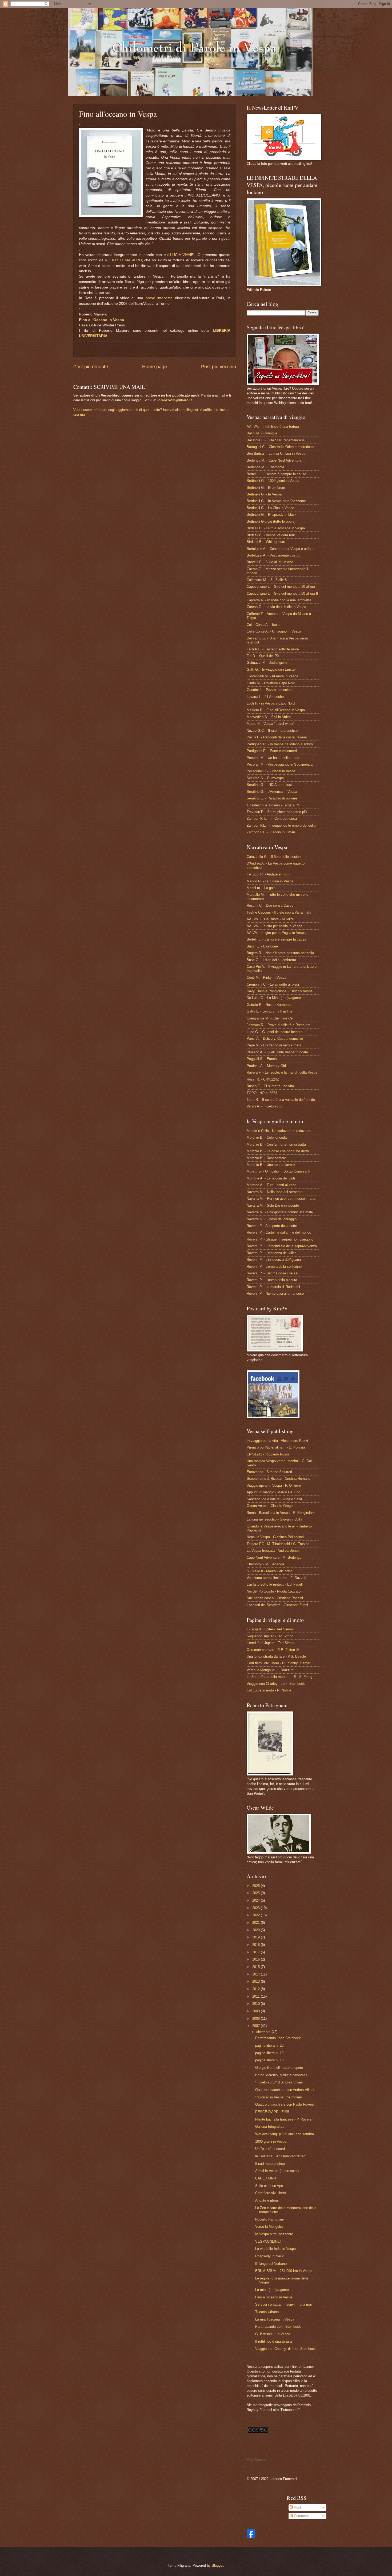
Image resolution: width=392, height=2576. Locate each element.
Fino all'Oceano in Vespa (101, 320)
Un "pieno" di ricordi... (272, 2149)
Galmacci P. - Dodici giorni (267, 663)
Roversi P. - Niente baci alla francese (275, 1293)
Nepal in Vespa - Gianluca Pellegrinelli (276, 1537)
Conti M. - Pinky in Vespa (266, 977)
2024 (257, 1900)
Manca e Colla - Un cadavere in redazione (279, 1131)
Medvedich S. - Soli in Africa (269, 717)
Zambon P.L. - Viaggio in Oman (271, 832)
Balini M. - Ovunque (262, 433)
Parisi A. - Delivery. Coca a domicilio (275, 1039)
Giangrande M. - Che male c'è (270, 1018)
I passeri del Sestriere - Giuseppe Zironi (277, 1605)
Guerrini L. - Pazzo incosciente (271, 690)
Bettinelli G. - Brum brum (266, 488)
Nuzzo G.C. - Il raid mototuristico (272, 731)
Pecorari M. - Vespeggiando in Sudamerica (280, 764)
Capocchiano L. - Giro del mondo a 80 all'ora (281, 587)
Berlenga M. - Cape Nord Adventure (274, 460)
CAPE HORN (265, 2178)
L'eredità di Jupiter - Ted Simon (271, 1643)
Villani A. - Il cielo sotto (265, 1106)
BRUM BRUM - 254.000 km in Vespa (284, 2271)
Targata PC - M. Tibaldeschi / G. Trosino (278, 1544)
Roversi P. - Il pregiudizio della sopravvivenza (282, 1246)
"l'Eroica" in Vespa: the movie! (279, 2097)
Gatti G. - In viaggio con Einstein (272, 669)
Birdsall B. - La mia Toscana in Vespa (276, 528)
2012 (257, 1989)
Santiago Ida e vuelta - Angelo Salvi (274, 1499)
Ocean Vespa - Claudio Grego (270, 1506)
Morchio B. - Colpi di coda (267, 1137)
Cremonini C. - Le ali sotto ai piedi (273, 984)
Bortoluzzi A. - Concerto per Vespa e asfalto (281, 549)
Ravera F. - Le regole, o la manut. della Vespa (282, 1072)
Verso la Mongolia (269, 2227)
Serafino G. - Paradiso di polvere (272, 798)
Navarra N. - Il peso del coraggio (272, 1219)
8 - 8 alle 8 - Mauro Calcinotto (269, 1571)
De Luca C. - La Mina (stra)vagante (274, 998)
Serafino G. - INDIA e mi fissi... (271, 785)
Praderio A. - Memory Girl (266, 1066)
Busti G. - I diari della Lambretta (271, 960)
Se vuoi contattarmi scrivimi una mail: (284, 2304)
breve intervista (159, 298)
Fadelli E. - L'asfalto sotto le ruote (273, 649)
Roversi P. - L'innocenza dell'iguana (274, 1260)
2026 (257, 1886)
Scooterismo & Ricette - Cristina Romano (279, 1479)
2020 (257, 1930)
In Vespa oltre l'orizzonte (274, 2234)
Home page (155, 367)
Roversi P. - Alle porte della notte (272, 1226)
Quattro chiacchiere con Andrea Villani (285, 2090)
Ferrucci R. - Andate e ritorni (268, 874)
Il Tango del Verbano (271, 2264)
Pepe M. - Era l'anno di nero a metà (274, 1045)
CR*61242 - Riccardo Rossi (268, 1454)
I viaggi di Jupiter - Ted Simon (270, 1629)
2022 (257, 1915)
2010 (257, 2004)
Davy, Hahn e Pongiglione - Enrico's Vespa (280, 991)
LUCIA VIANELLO (185, 255)
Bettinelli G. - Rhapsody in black (272, 515)
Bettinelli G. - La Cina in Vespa (270, 508)
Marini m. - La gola (261, 888)
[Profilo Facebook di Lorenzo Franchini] (251, 2537)
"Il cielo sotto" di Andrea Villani (279, 2082)
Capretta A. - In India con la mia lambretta (279, 600)
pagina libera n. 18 (269, 2060)
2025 (257, 1893)
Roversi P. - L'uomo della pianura (272, 1280)
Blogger (217, 2565)
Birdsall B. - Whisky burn (266, 542)
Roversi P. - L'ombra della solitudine (274, 1267)
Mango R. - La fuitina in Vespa (270, 881)
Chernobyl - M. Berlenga (265, 1564)
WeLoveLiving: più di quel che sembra (285, 2134)
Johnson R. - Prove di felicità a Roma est (279, 1025)
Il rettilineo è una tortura (273, 2341)
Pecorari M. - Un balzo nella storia (273, 758)
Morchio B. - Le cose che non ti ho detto (278, 1151)
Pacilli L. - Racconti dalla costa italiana (277, 737)
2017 (257, 1952)
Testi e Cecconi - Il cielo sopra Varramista (279, 912)
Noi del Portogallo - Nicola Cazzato (274, 1591)
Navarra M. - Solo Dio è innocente (273, 1205)
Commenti (301, 2516)
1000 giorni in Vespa (271, 2141)
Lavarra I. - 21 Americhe (265, 697)
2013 (257, 1981)
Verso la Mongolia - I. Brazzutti (271, 1670)
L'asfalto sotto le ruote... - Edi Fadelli (275, 1584)
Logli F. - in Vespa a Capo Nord (271, 703)
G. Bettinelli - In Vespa (273, 2334)
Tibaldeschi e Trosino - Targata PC (273, 805)
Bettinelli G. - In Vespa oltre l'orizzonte (276, 501)
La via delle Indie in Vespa (275, 2249)
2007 (257, 2026)
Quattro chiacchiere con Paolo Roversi (285, 2104)
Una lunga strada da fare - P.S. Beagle (276, 1656)
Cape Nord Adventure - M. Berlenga (274, 1557)
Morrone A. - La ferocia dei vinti (271, 1178)
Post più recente (91, 367)
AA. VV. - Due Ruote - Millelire (270, 919)
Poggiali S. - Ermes (262, 1059)
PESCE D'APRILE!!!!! (272, 2112)
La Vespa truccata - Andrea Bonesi (273, 1551)
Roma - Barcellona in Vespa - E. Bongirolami (281, 1513)
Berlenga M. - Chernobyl (265, 467)
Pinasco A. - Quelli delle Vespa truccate (277, 1052)
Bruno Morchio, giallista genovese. (282, 2075)
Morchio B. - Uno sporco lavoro (271, 1165)
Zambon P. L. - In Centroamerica (272, 819)
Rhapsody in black (269, 2256)
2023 (257, 1908)
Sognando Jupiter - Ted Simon (270, 1636)
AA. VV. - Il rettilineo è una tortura (273, 427)
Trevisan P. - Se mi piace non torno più (277, 812)
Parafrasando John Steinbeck (278, 2038)
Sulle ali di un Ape (269, 2186)
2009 (257, 2011)
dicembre (264, 2032)
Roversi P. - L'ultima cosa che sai (272, 1273)
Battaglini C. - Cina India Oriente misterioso (280, 447)
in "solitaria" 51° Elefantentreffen (280, 2156)
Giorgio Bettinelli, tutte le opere (279, 2068)
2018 (257, 1945)
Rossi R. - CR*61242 (263, 1079)
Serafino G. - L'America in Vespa (272, 792)
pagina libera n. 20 (269, 2045)
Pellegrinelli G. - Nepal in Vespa (271, 771)
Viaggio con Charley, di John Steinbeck (285, 2349)
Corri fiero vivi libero (271, 2193)
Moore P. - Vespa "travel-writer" (271, 724)
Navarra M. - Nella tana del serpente (275, 1192)
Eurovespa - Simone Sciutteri (269, 1472)
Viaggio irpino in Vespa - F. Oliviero (274, 1485)
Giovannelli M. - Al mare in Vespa (272, 676)
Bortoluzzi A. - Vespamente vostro (273, 555)
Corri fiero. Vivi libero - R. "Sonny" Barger (279, 1663)
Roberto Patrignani (269, 2219)
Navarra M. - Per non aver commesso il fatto (281, 1199)
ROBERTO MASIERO (123, 260)
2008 (257, 2019)
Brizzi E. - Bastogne (262, 946)
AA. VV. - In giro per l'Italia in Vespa (274, 926)
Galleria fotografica (270, 2127)
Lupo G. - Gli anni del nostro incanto (275, 1032)
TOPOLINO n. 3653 (262, 1093)
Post (297, 2507)
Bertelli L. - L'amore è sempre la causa (276, 474)
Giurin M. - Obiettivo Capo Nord (271, 683)
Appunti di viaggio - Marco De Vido (273, 1492)
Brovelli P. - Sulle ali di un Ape (270, 562)
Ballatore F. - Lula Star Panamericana (276, 440)
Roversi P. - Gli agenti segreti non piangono (280, 1239)
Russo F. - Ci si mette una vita (270, 1086)
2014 (257, 1974)
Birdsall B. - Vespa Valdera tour (271, 535)
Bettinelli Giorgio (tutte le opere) (271, 521)
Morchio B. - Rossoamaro (266, 1158)
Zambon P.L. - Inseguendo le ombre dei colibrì (282, 825)
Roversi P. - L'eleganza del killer (271, 1253)
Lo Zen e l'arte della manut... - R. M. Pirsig (279, 1677)
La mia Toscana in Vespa (275, 2319)
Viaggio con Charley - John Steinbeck (276, 1684)
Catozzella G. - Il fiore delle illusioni (274, 857)
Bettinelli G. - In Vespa (264, 494)
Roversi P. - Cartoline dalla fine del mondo (279, 1232)
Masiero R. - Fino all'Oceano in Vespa (276, 710)
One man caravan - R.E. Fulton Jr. (273, 1650)
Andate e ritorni (267, 2200)
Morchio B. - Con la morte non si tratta (276, 1144)
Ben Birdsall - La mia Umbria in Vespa (276, 453)
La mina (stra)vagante (272, 2290)
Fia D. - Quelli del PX (263, 656)
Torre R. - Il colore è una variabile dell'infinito (281, 1100)
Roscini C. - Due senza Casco (270, 905)
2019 (257, 1937)
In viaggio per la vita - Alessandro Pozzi (277, 1441)
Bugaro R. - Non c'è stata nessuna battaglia (280, 953)
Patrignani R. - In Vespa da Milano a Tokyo (280, 744)
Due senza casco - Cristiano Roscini (275, 1598)
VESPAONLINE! (268, 2241)
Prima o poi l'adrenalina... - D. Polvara (276, 1447)
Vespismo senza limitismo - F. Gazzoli (276, 1578)
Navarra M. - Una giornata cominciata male (280, 1212)
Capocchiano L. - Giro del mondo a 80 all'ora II (282, 593)
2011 (257, 1996)
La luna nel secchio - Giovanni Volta (274, 1519)
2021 (257, 1923)
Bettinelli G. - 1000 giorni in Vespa (273, 481)
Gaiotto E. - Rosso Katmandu (269, 1005)
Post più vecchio (219, 367)
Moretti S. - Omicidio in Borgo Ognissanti (278, 1171)
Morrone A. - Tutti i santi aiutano (271, 1185)
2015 (257, 1967)
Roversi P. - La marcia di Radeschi (273, 1287)
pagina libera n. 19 (269, 2053)
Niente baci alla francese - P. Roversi (284, 2119)
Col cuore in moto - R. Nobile (269, 1690)
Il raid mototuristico (270, 2164)
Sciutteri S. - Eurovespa (265, 778)
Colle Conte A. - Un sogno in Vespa (274, 631)
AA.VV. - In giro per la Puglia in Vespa (276, 933)
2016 (257, 1959)
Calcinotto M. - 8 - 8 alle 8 (267, 580)
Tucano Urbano (267, 2312)
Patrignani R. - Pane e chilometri (272, 751)
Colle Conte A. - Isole (263, 625)
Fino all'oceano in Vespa (274, 2297)
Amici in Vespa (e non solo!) (277, 2171)
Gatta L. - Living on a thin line (269, 1011)
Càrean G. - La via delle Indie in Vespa (276, 607)
